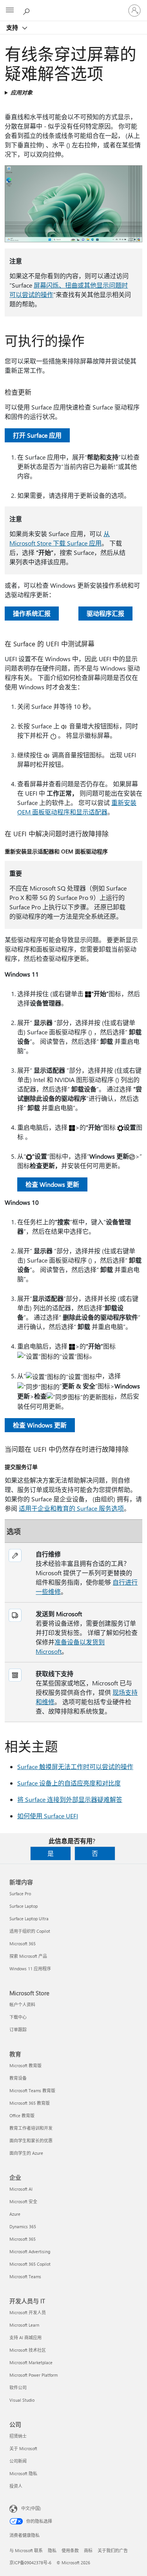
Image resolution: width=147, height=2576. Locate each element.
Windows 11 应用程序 (30, 1969)
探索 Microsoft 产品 (28, 1956)
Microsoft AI (21, 2189)
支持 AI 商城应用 (25, 2337)
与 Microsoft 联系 (26, 2550)
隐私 (52, 2550)
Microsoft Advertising (30, 2251)
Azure (15, 2214)
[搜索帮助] (27, 10)
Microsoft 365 (23, 1944)
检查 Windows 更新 (52, 1184)
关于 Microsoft (23, 2448)
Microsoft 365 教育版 (30, 2103)
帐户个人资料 (22, 2004)
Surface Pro (20, 1894)
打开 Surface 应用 (37, 435)
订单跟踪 (18, 2029)
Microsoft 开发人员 (28, 2312)
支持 (13, 27)
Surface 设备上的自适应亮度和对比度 (69, 1783)
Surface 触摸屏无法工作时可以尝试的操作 (75, 1767)
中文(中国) (31, 2508)
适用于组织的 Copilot (30, 1931)
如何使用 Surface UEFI (48, 1816)
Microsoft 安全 (23, 2201)
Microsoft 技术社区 (28, 2350)
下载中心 (18, 2017)
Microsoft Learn (24, 2325)
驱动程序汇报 (105, 613)
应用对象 (22, 92)
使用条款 (70, 2550)
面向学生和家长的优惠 (31, 2140)
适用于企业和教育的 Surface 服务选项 (71, 1508)
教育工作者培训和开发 (31, 2128)
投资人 (16, 2486)
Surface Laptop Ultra (29, 1919)
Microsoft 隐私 (23, 2473)
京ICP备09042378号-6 (30, 2563)
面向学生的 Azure (26, 2153)
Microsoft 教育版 (25, 2065)
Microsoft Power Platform (34, 2375)
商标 (88, 2550)
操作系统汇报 (32, 613)
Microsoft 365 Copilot (30, 2264)
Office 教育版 (22, 2115)
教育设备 (18, 2078)
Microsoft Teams (25, 2276)
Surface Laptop (24, 1906)
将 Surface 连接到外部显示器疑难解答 (70, 1799)
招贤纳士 (18, 2436)
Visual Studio (22, 2400)
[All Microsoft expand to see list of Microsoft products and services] (10, 11)
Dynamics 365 (23, 2226)
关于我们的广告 (113, 2550)
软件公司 (18, 2387)
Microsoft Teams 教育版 (32, 2090)
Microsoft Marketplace (31, 2362)
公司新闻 (18, 2461)
